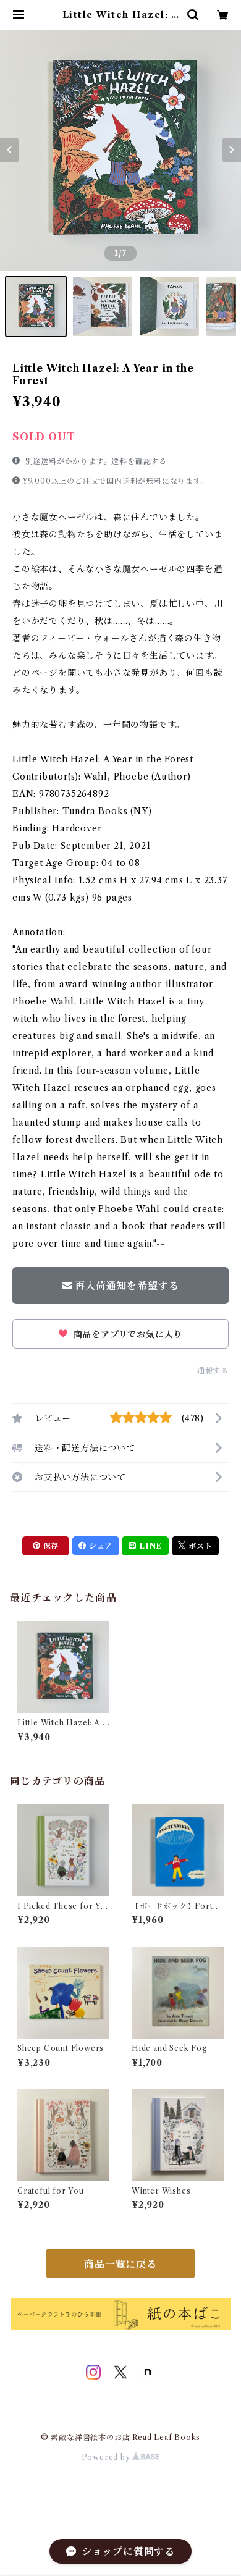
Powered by (107, 2457)
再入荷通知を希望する (127, 1286)
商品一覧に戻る (120, 2264)
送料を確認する (139, 461)
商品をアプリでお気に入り (126, 1334)
